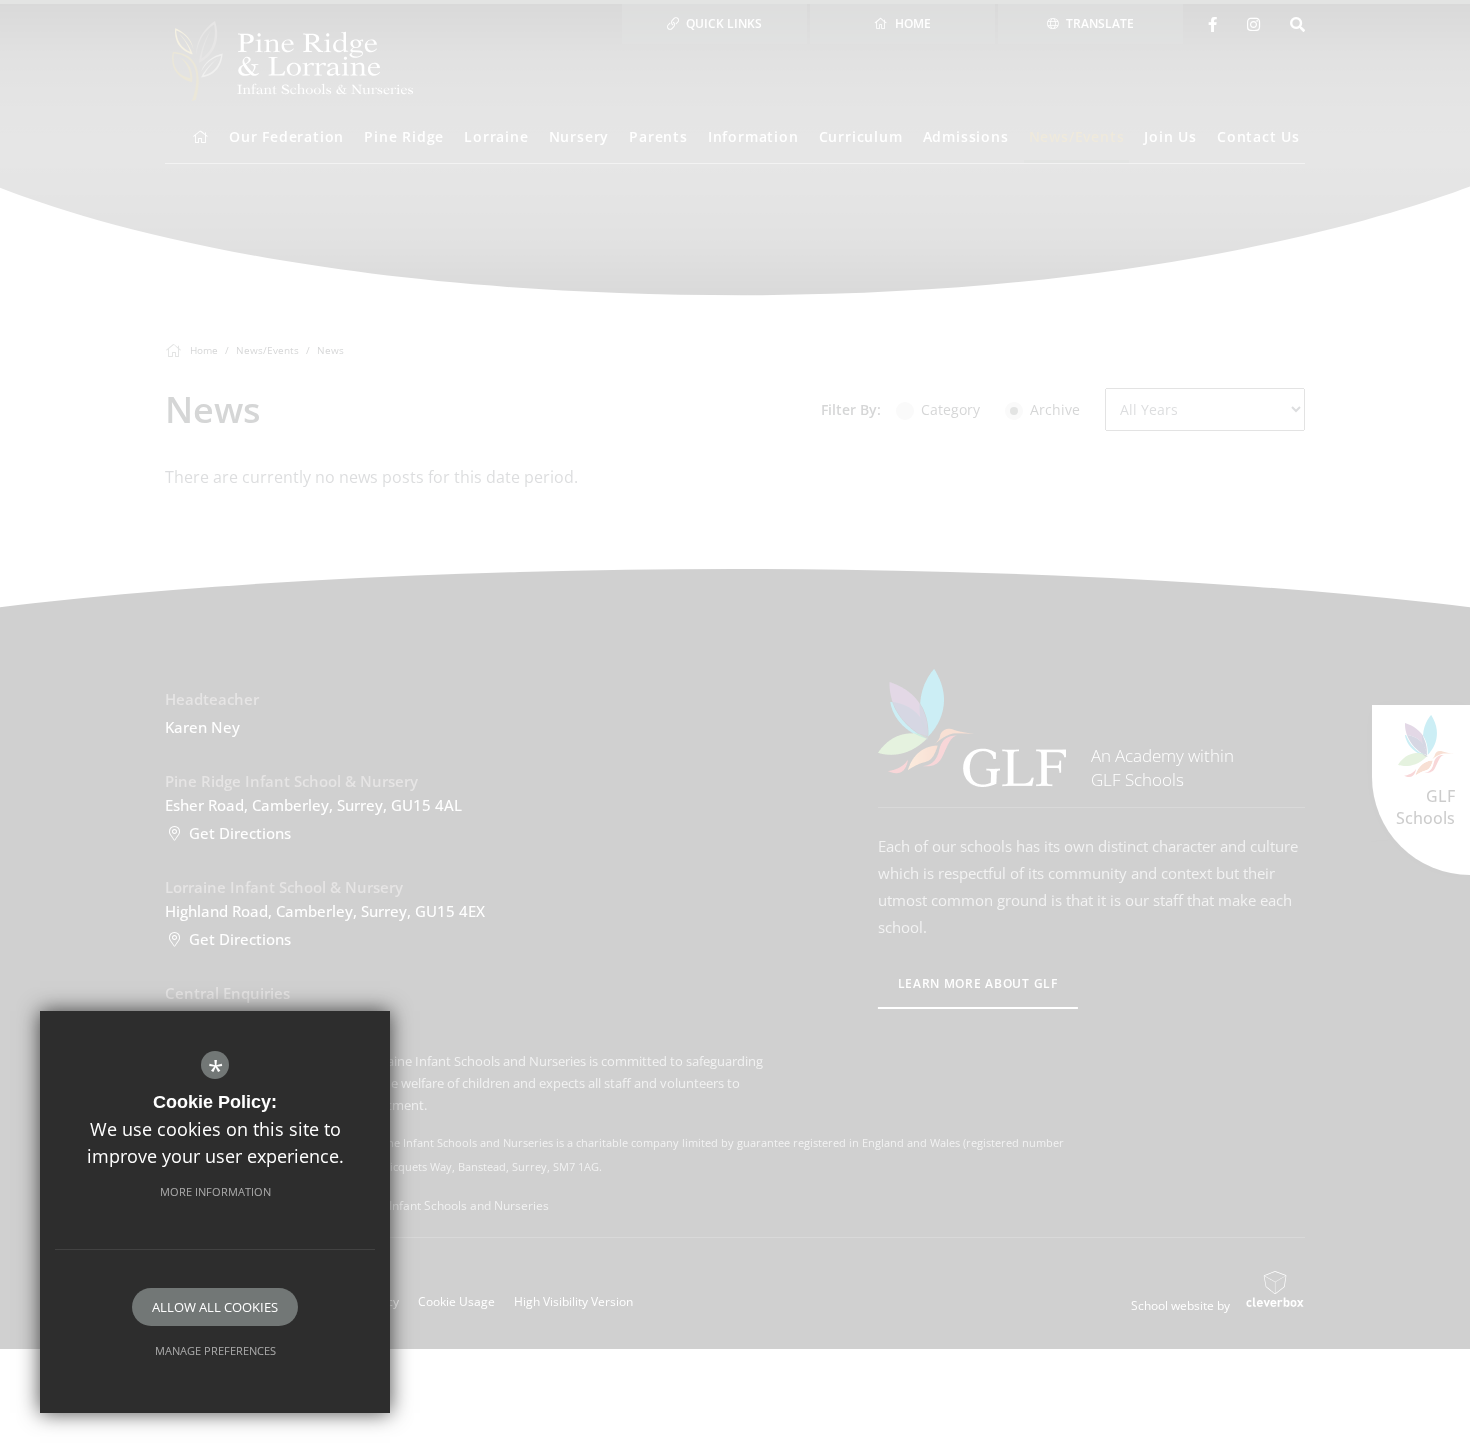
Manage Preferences (215, 1350)
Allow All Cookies (215, 1307)
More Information (215, 1191)
